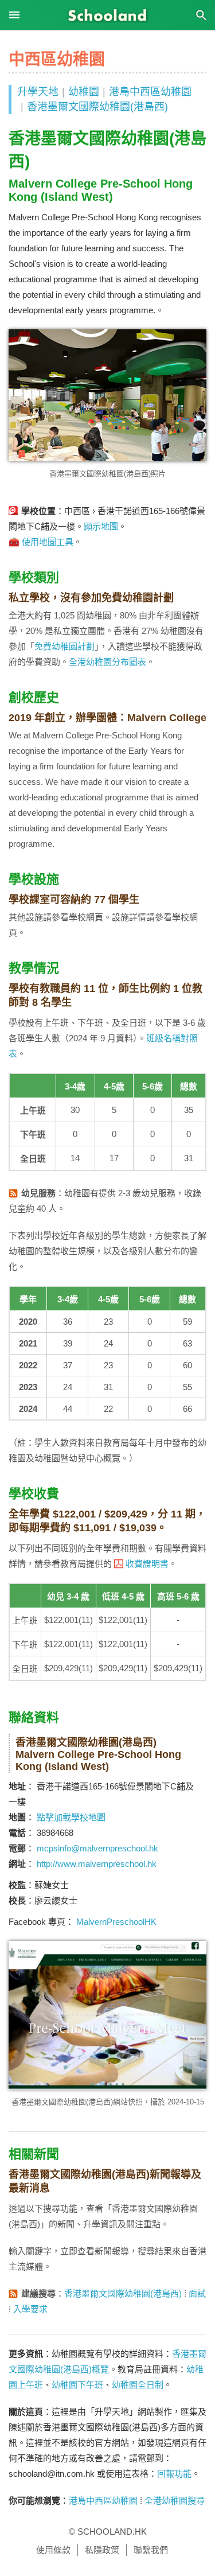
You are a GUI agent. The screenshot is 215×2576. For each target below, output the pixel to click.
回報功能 (174, 2474)
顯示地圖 (101, 526)
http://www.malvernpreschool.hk (97, 1864)
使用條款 (53, 2550)
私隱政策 (102, 2550)
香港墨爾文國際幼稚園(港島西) (97, 107)
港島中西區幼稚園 (150, 92)
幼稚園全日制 (138, 2385)
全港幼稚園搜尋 (175, 2501)
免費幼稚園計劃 (64, 646)
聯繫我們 (151, 2550)
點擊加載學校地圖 (71, 1817)
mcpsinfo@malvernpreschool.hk (97, 1848)
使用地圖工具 (48, 542)
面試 (197, 2293)
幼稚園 (84, 92)
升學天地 (38, 92)
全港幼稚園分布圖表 (107, 662)
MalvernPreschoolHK (116, 1922)
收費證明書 (147, 1564)
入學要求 (30, 2309)
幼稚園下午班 (77, 2385)
